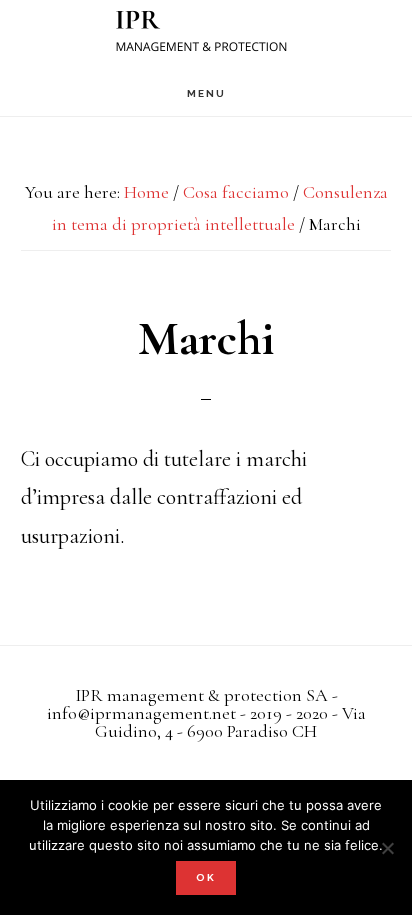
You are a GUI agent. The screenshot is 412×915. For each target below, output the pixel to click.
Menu (206, 93)
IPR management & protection (206, 35)
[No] (387, 848)
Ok (206, 877)
